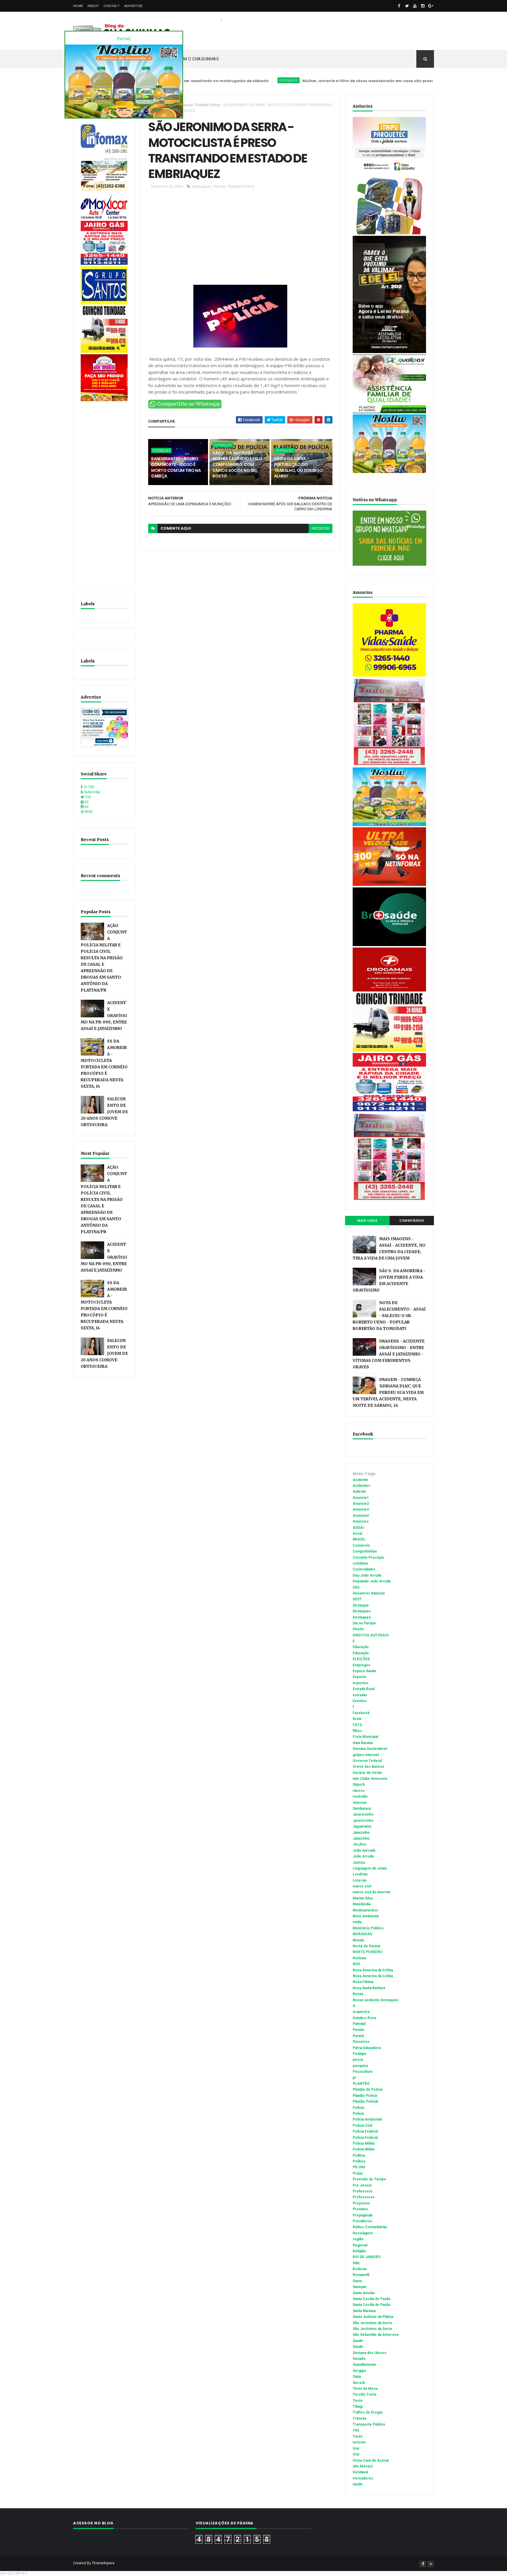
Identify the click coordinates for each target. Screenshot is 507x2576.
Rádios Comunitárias (370, 2227)
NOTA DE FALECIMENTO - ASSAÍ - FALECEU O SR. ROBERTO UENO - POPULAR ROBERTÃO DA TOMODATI (389, 1316)
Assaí (357, 1533)
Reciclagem (363, 2233)
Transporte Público (369, 2424)
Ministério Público (368, 1928)
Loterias (360, 1880)
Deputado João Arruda (372, 1581)
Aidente (359, 1492)
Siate (357, 2377)
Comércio (361, 1545)
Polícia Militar (364, 2149)
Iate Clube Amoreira (370, 1779)
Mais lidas (367, 1221)
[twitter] (407, 6)
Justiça (359, 1862)
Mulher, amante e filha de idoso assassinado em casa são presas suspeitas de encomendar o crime (337, 81)
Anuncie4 (361, 1516)
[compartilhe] (185, 407)
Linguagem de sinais (370, 1868)
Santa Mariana (364, 2311)
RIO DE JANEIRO (367, 2257)
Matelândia (362, 1904)
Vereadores (363, 2478)
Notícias (360, 1958)
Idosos (359, 1791)
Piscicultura (362, 2072)
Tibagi (358, 2406)
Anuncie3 (361, 1509)
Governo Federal (367, 1761)
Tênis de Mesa (365, 2389)
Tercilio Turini (364, 2394)
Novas (187, 105)
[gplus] (431, 6)
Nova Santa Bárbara (369, 1988)
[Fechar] (124, 39)
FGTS (357, 1725)
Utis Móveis (363, 2466)
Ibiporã (359, 1784)
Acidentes (361, 1486)
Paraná (358, 2036)
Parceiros (361, 2042)
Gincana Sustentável (370, 1749)
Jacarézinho (363, 1821)
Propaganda (362, 2215)
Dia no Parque (364, 1623)
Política (359, 2161)
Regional (360, 2245)
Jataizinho (361, 1833)
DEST (357, 1599)
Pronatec (360, 2209)
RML (356, 2263)
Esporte (359, 1677)
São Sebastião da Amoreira (376, 2335)
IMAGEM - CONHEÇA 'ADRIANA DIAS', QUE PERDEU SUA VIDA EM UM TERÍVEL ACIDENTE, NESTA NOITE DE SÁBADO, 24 (388, 1393)
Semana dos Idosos (370, 2353)
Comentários (412, 1221)
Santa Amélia (364, 2293)
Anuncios (361, 1521)
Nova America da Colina (373, 1970)
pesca (358, 2060)
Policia (358, 2108)
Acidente (360, 1480)
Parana (358, 2030)
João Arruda (363, 1856)
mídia (357, 1922)
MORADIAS (362, 1934)
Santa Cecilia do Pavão (372, 2299)
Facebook (361, 1713)
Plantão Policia (208, 105)
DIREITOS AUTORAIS (371, 1635)
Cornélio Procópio (369, 1558)
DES (356, 1587)
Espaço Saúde (365, 1671)
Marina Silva (363, 1898)
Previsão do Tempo (369, 2179)
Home (78, 6)
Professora (362, 2191)
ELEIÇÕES (361, 1659)
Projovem (361, 2203)
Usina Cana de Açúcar (371, 2460)
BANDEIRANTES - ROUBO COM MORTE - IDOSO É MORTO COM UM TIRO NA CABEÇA (176, 467)
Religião (359, 2251)
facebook (321, 528)
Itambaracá (362, 1809)
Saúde (358, 2347)
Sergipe (359, 2371)
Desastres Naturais (369, 1593)
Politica (359, 2155)
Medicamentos (365, 1910)
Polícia (358, 2114)
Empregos (361, 1665)
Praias (358, 2173)
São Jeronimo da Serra (372, 2323)
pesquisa (360, 2066)
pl (354, 2078)
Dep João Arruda (367, 1575)
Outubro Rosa (364, 2018)
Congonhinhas (365, 1551)
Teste (358, 2401)
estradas (360, 1695)
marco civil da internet (371, 1892)
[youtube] (415, 6)
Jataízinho (361, 1838)
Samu (357, 2281)
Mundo (359, 1940)
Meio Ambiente (366, 1916)
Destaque (361, 1605)
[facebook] (399, 6)
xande (358, 2484)
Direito (358, 1629)
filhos (357, 1731)
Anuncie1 (361, 1498)
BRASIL (359, 1539)
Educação (361, 1647)
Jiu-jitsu (359, 1844)
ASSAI (358, 1528)
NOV (356, 1964)
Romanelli (361, 2275)
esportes (361, 1683)
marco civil (362, 1886)
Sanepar (360, 2287)
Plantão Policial (365, 2102)
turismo (359, 2442)
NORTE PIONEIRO (368, 1952)
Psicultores (362, 2221)
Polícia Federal (365, 2138)
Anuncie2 (361, 1504)
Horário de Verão (367, 1773)
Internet (360, 1803)
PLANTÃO (361, 2084)
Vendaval (360, 2472)
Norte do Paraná (366, 1946)
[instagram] (423, 6)
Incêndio (360, 1797)
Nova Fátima (363, 1982)
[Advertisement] (104, 491)
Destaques (221, 80)
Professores (364, 2197)
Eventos (360, 1701)
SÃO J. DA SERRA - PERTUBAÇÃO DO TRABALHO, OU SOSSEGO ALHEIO (299, 467)
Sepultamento (365, 2365)
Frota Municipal (365, 1737)
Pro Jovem (362, 2185)
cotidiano (360, 1563)
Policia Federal (365, 2131)
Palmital (359, 2024)
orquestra (361, 2012)
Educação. (361, 1653)
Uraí (356, 2454)
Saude (358, 2341)
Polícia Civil (362, 2126)
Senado (359, 2359)
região (358, 2239)
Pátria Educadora (367, 2048)
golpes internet (366, 1755)
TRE (356, 2431)
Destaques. (362, 1617)
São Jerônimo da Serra (372, 2329)
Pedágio (360, 2054)
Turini (358, 2436)
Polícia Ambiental (367, 2119)
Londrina (360, 1874)
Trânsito (360, 2419)
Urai (356, 2448)
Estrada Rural (364, 1689)
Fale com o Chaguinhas (193, 59)
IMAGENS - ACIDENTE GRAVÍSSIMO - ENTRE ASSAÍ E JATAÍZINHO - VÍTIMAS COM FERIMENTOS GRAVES (389, 1354)
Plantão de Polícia (367, 2089)
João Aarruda (364, 1850)
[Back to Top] (431, 2564)
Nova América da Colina (373, 1976)
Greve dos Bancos (369, 1767)
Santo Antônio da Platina (373, 2317)
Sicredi (359, 2383)
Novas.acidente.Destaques (376, 2000)
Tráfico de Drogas (368, 2412)
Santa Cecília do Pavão (372, 2305)
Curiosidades (364, 1569)
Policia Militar (364, 2143)
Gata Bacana (363, 1743)
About (93, 6)
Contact (112, 6)
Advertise (133, 6)
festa (357, 1719)
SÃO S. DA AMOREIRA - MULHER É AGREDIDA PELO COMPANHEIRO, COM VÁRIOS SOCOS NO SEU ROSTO (237, 465)
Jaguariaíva (362, 1826)
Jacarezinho (363, 1814)
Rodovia (360, 2269)
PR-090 (359, 2167)
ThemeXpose (103, 2563)
